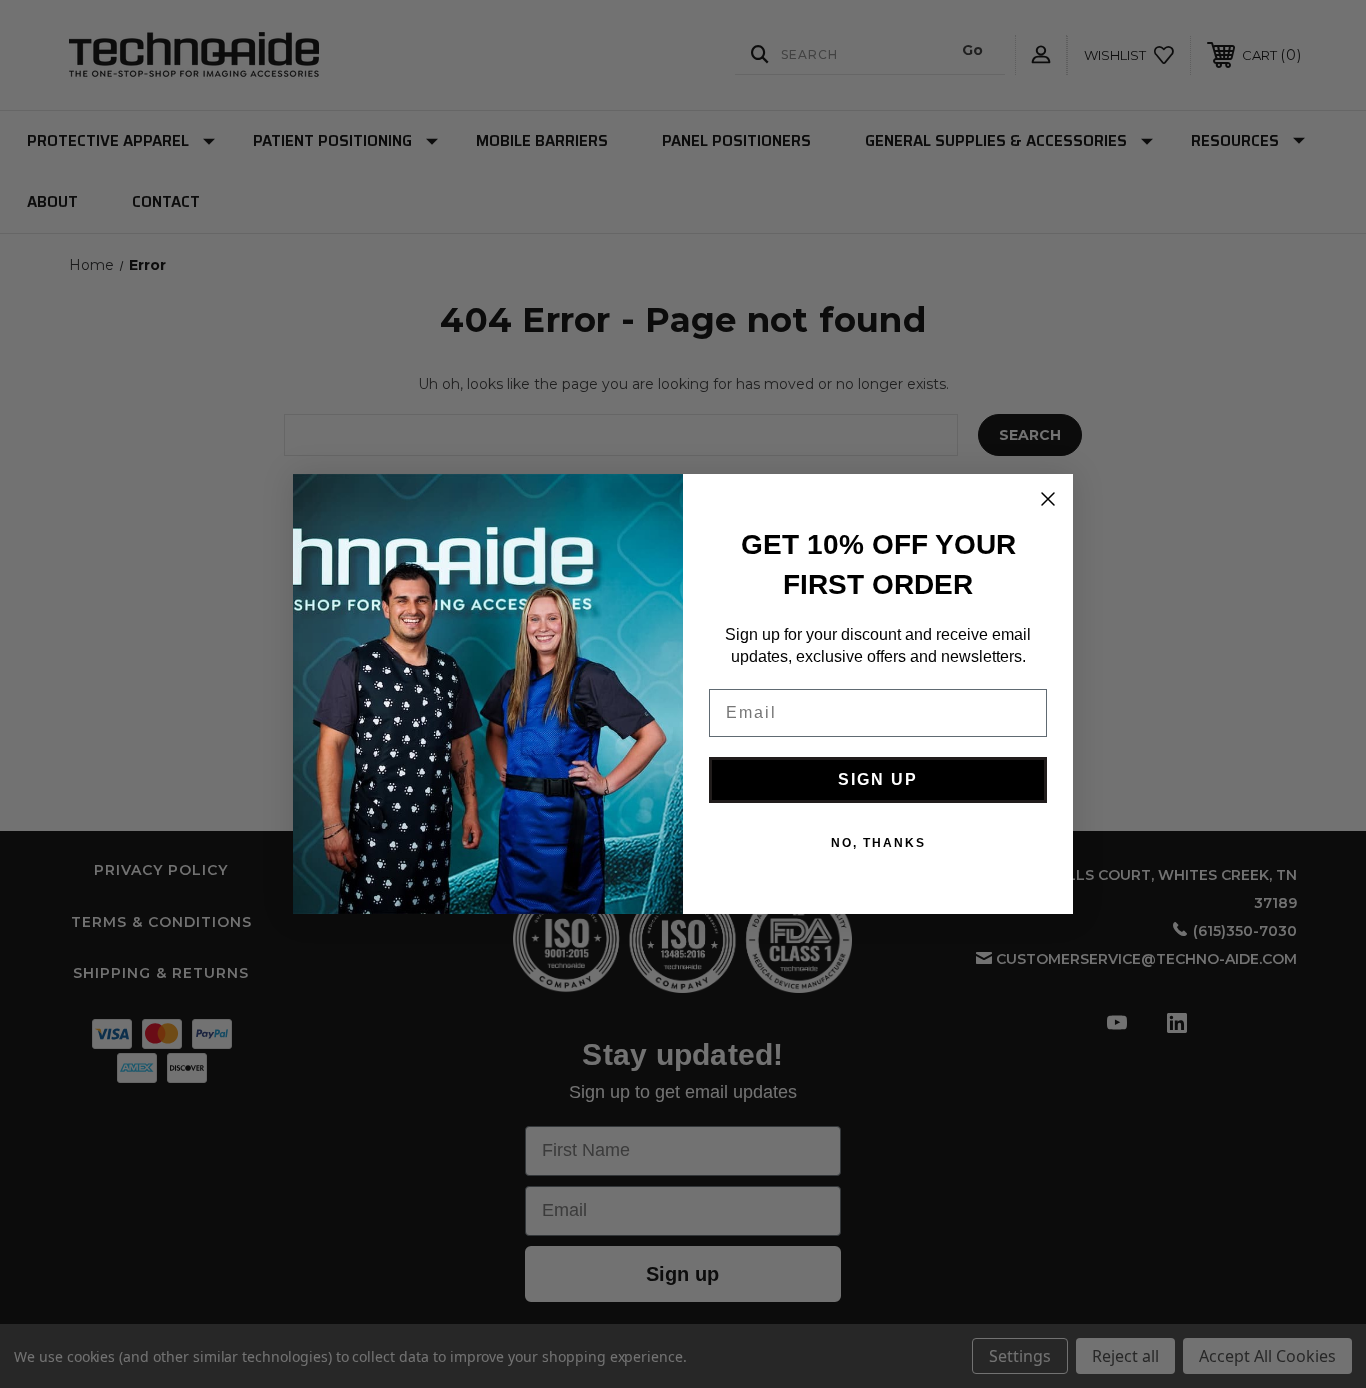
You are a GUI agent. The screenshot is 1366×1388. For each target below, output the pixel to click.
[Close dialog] (1048, 499)
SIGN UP (878, 779)
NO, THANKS (878, 843)
